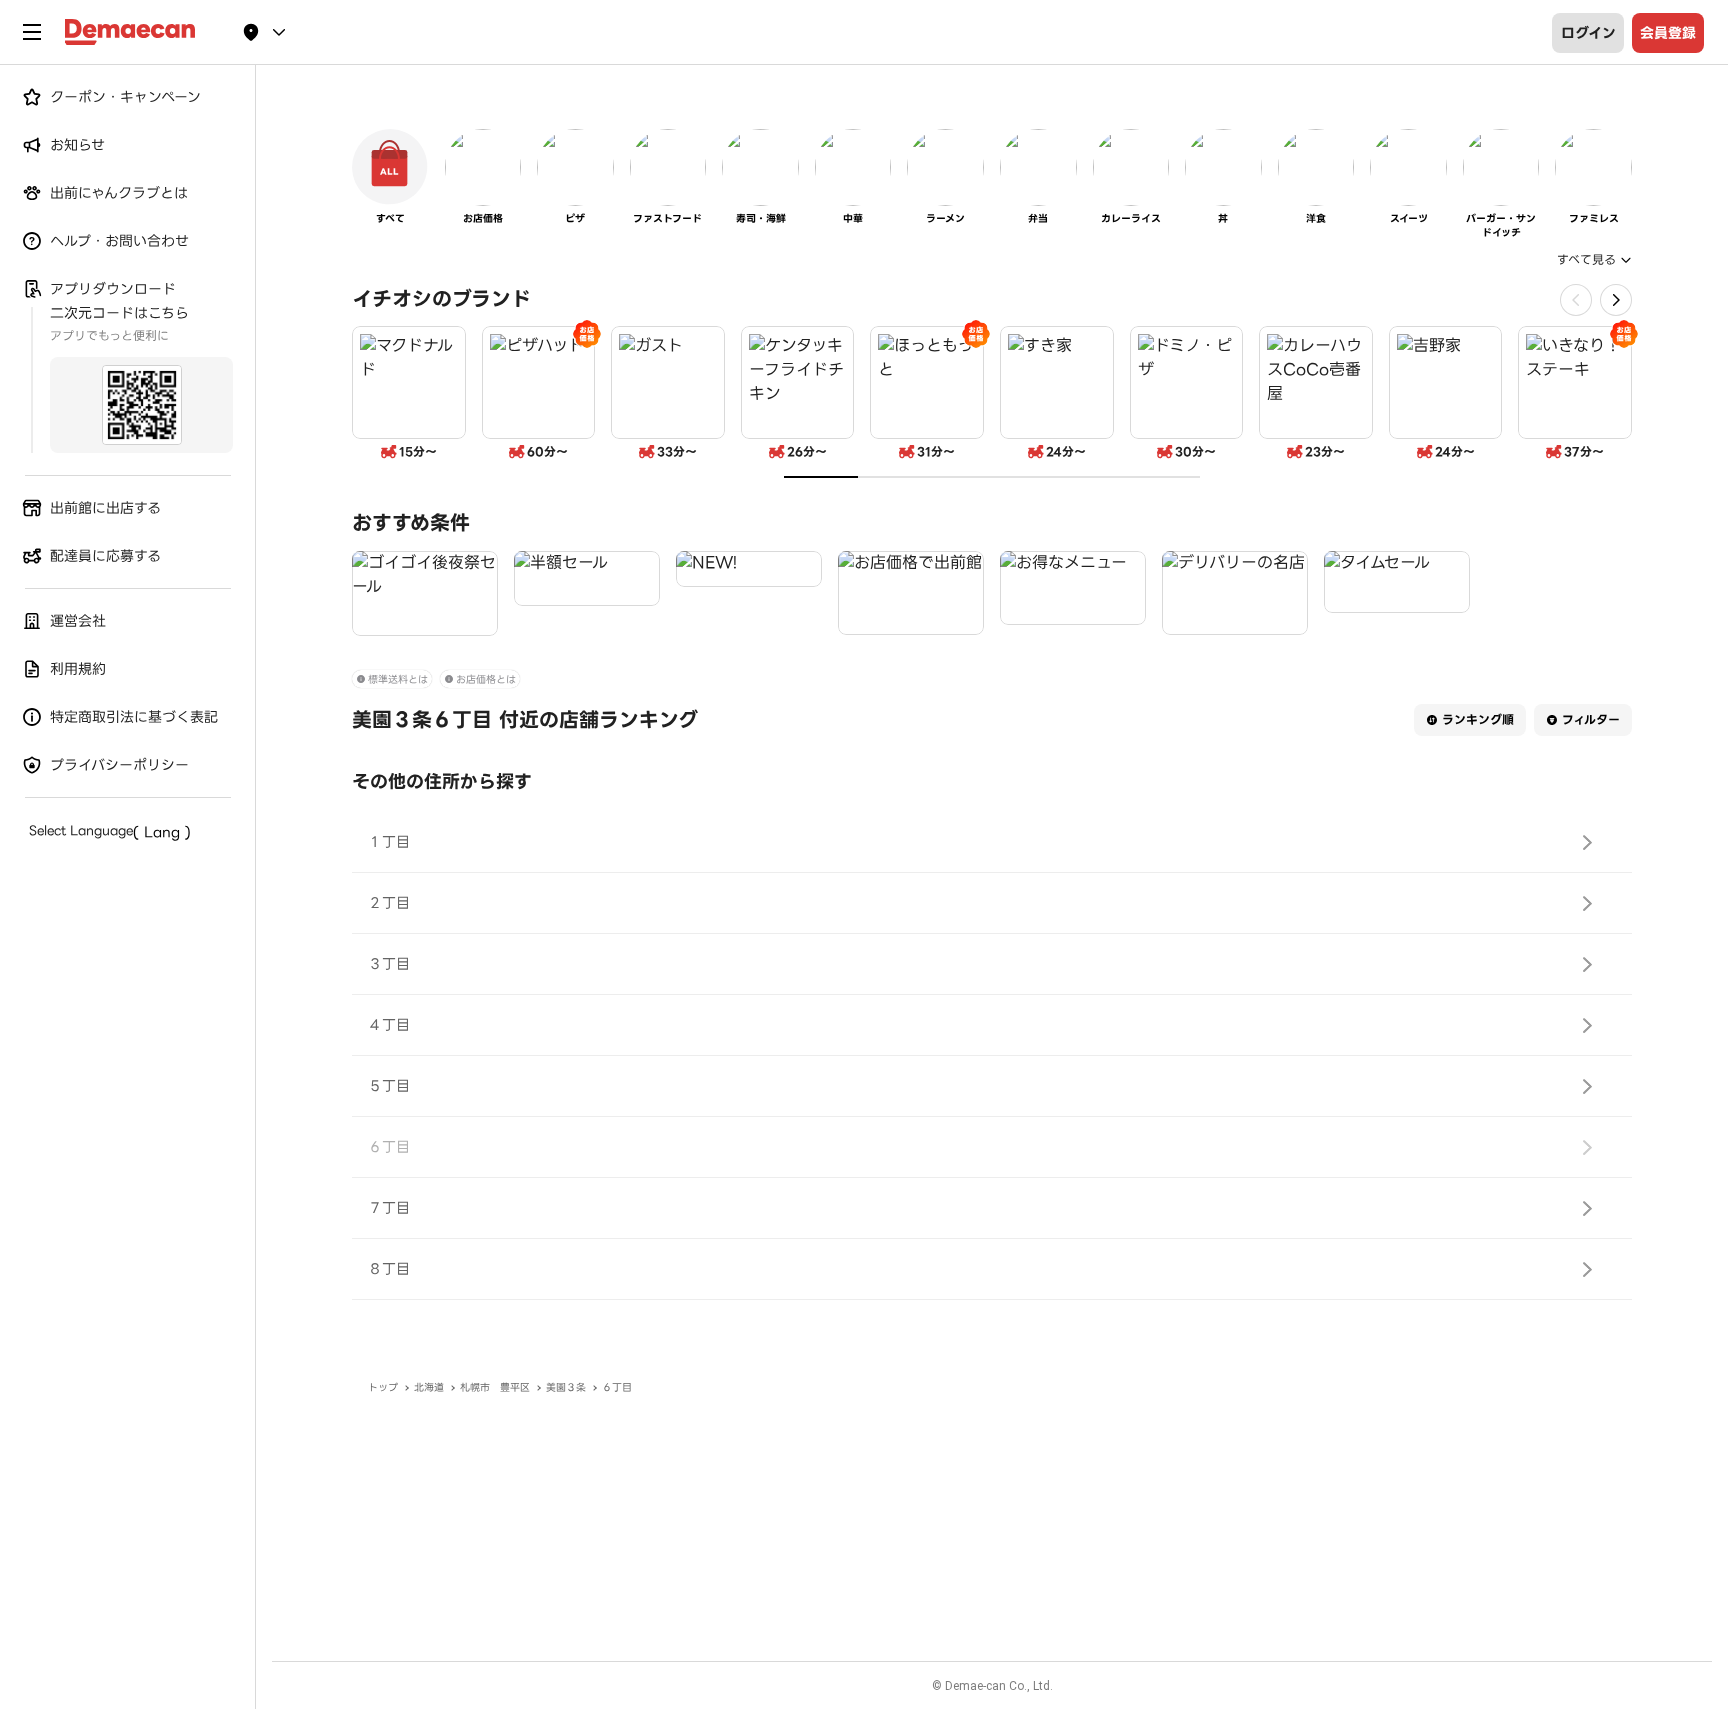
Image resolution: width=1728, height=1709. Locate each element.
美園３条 (566, 1387)
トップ (383, 1387)
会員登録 (1668, 33)
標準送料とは (398, 679)
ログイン (1588, 33)
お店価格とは (486, 679)
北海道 (429, 1387)
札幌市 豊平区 (495, 1387)
